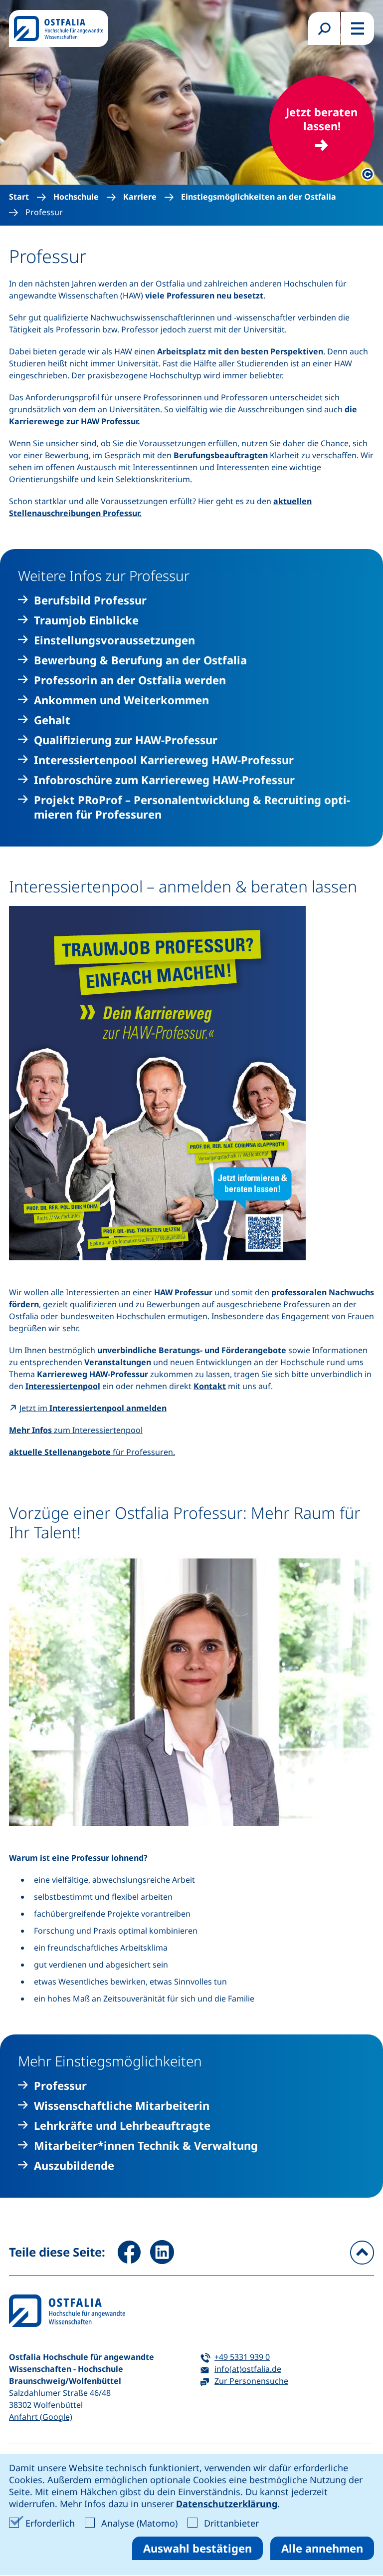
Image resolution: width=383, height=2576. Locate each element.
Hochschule (76, 197)
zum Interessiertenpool (76, 1430)
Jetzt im (93, 1408)
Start (19, 197)
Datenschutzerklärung (227, 2504)
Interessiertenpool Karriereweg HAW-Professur (164, 760)
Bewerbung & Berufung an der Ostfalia (140, 660)
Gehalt (52, 720)
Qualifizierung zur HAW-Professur (126, 740)
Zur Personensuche (251, 2381)
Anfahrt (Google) (41, 2417)
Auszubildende (74, 2165)
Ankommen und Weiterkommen (121, 700)
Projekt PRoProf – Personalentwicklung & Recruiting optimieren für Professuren (192, 807)
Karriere (140, 197)
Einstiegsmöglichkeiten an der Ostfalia (259, 197)
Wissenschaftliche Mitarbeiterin (122, 2106)
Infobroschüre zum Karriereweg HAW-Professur (164, 780)
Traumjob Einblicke (86, 620)
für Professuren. (92, 1452)
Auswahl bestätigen (197, 2548)
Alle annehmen (322, 2548)
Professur (44, 212)
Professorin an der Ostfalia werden (130, 680)
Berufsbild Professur (90, 600)
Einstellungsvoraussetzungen (114, 640)
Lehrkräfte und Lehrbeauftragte (122, 2126)
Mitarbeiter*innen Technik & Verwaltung (146, 2146)
